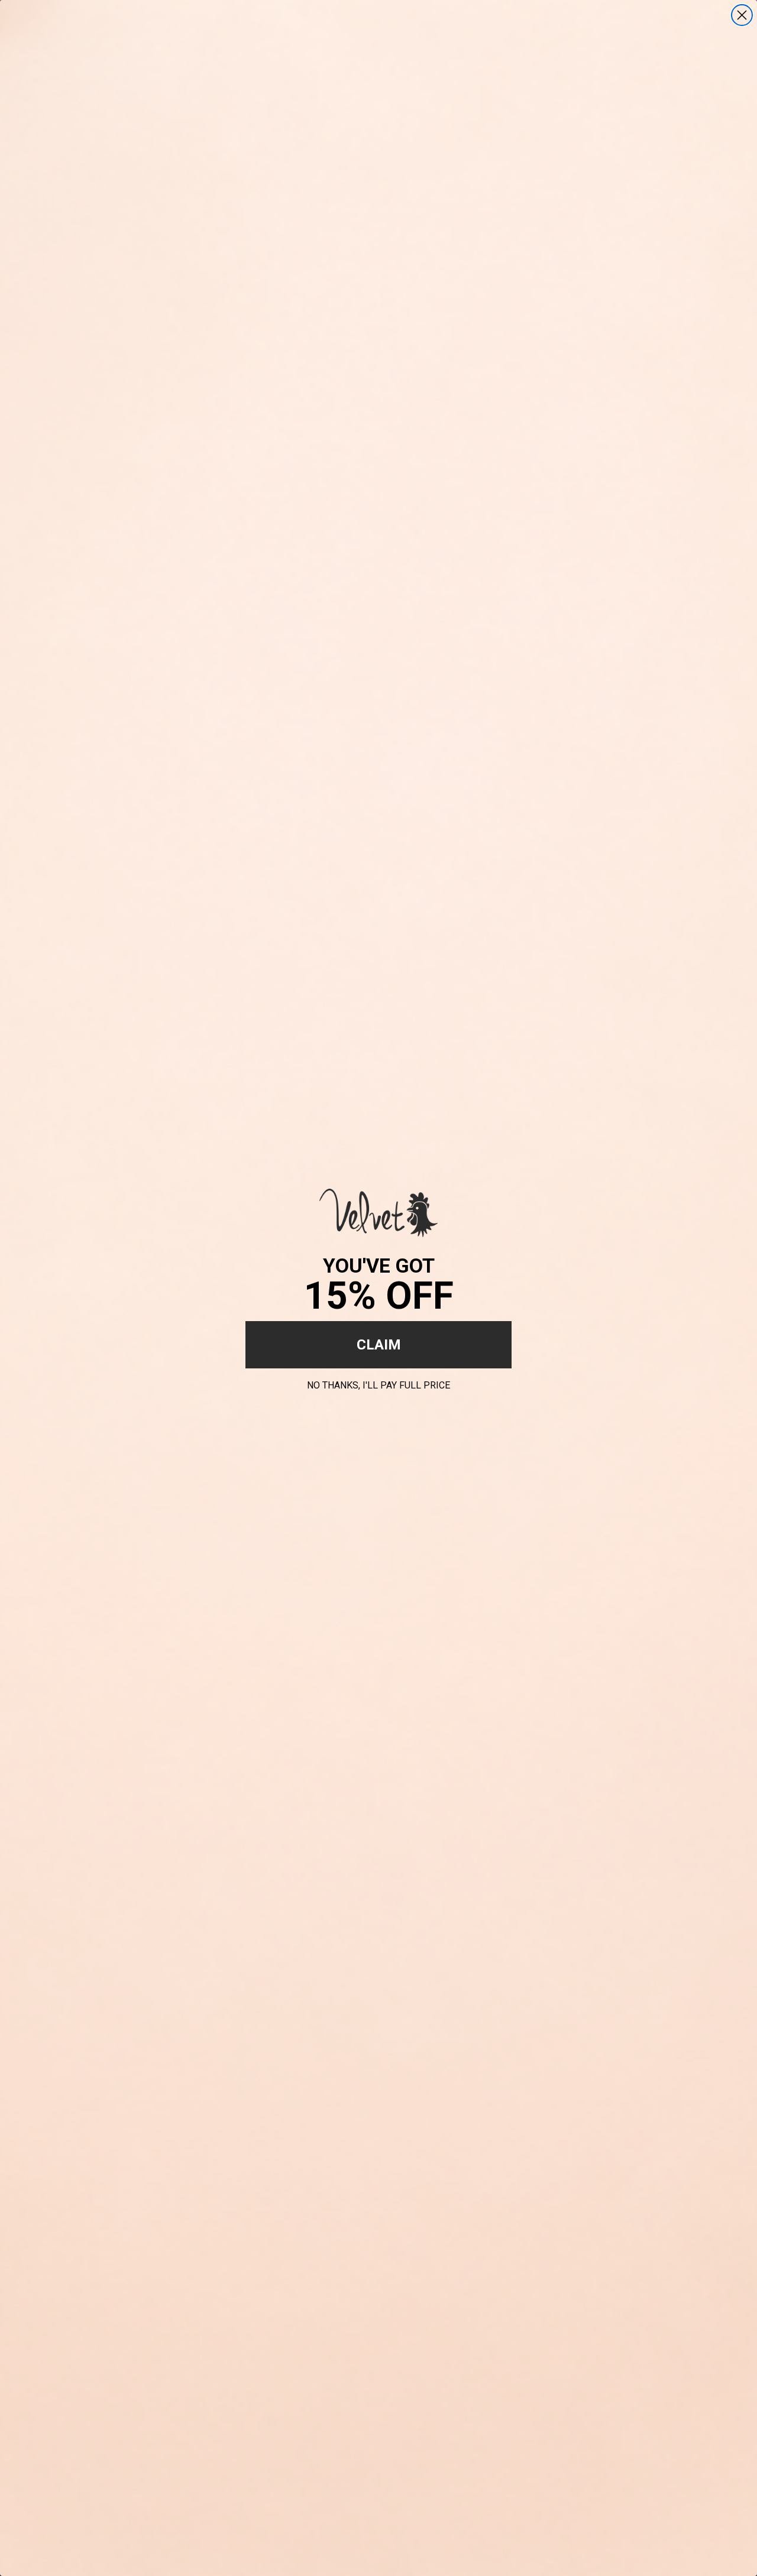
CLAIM (379, 1345)
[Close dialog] (742, 15)
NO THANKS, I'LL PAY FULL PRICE (378, 1383)
